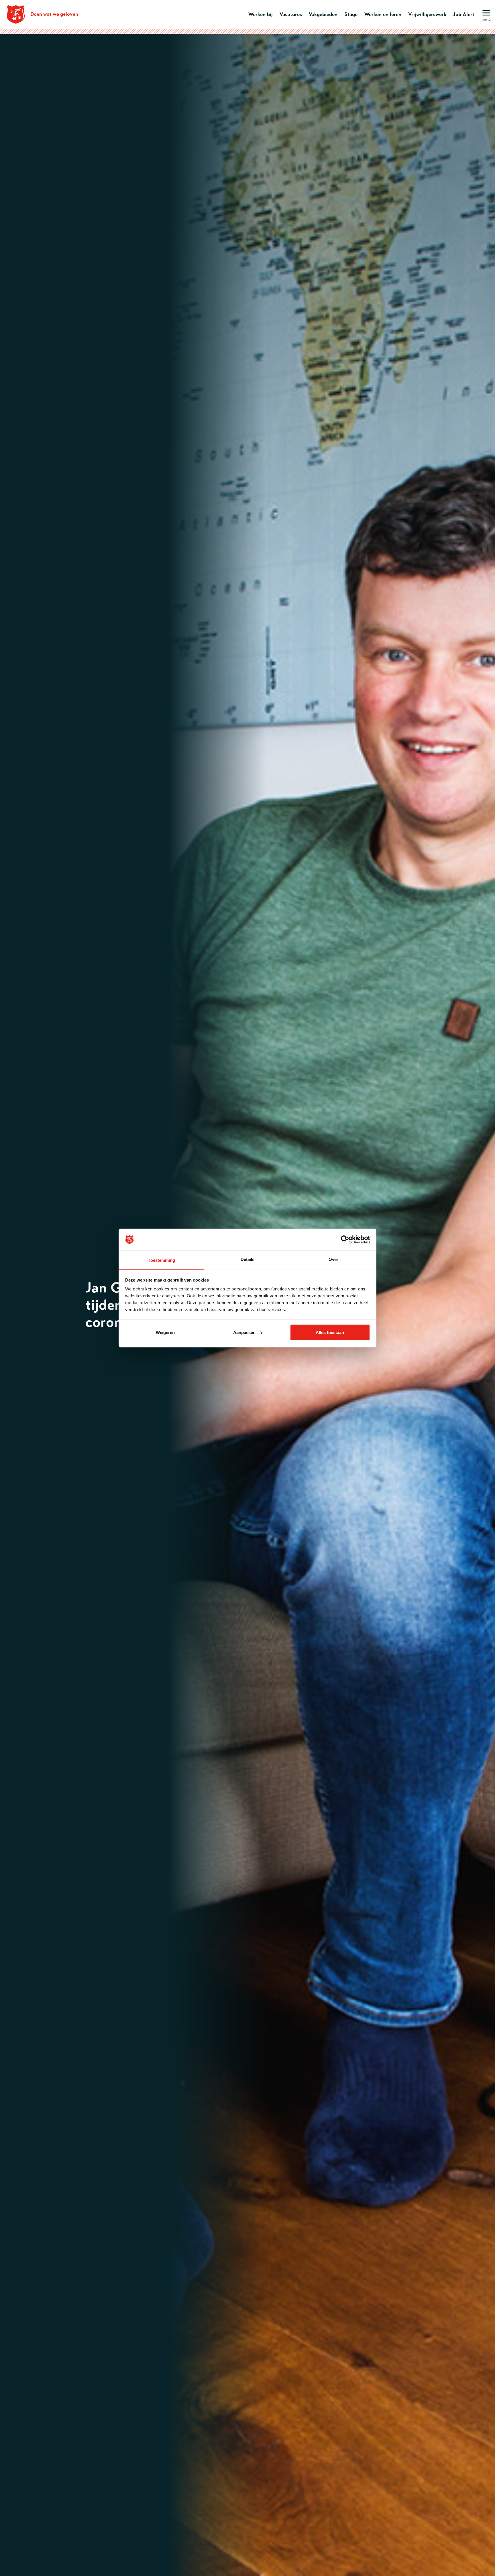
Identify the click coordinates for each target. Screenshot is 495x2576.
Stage (351, 14)
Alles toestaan (330, 1332)
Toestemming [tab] (161, 1260)
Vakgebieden (323, 14)
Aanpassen (244, 1332)
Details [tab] (248, 1259)
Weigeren (165, 1332)
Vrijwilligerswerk (427, 14)
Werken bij (261, 14)
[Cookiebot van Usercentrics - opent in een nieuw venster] (345, 1240)
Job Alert (464, 14)
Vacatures (291, 14)
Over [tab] (333, 1259)
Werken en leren (383, 14)
